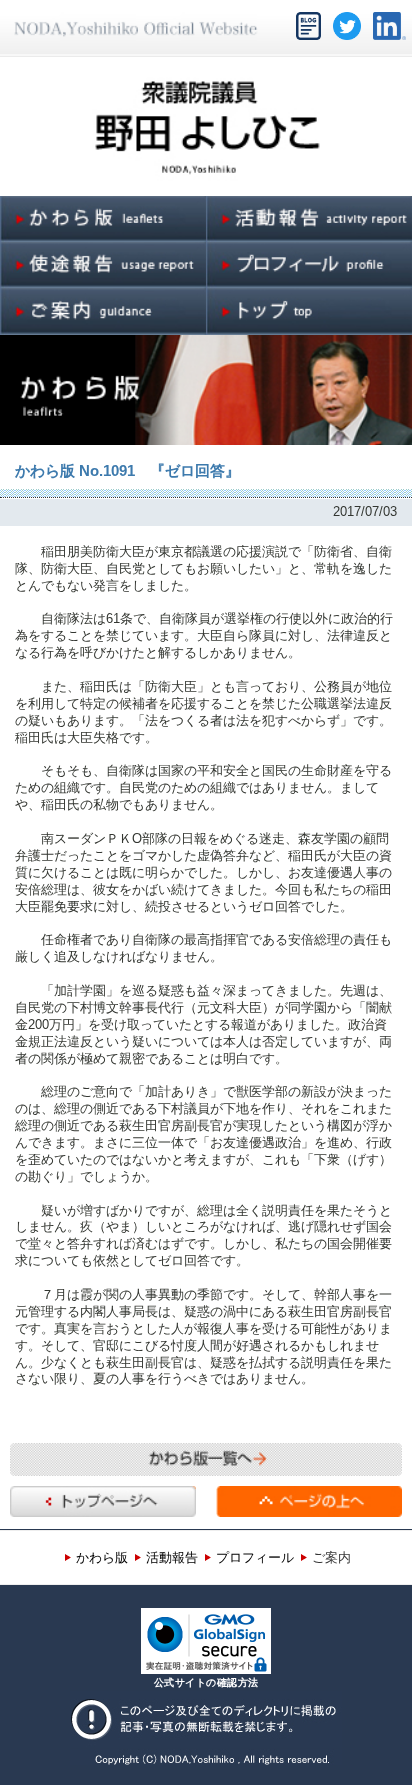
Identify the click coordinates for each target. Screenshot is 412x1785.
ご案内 (331, 1557)
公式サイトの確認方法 (206, 1682)
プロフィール (255, 1557)
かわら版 (102, 1557)
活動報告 (172, 1557)
